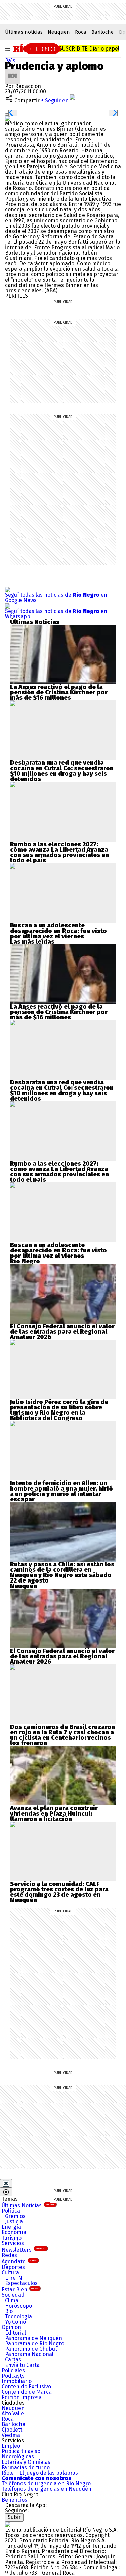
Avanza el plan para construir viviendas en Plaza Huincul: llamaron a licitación (54, 1814)
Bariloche (102, 32)
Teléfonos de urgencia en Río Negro (46, 2484)
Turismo (12, 2238)
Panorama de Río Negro (35, 2343)
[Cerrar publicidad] (6, 2183)
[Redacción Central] (12, 71)
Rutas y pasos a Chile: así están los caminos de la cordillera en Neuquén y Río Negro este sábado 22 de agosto (62, 1572)
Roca (81, 32)
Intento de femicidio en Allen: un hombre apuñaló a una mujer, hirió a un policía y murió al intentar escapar (61, 1491)
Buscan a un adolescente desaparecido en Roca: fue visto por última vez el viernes (58, 931)
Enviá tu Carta (22, 2365)
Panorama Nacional (29, 2354)
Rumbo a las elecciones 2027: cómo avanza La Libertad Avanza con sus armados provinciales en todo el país (59, 852)
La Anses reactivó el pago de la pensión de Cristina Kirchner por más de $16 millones (59, 692)
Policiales (13, 2370)
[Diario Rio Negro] (8, 2524)
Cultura (10, 2272)
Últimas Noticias (28, 2205)
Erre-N (14, 2278)
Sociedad (13, 2295)
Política (11, 2211)
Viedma (11, 2435)
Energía (11, 2227)
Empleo (11, 2446)
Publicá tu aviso (21, 2451)
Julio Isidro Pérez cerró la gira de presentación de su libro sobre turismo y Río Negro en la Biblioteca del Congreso (59, 1410)
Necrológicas (18, 2457)
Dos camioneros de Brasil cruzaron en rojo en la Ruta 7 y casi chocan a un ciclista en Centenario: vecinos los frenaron (62, 1735)
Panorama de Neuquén (34, 2338)
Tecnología (18, 2317)
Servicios (13, 2243)
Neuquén (59, 32)
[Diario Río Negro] (37, 48)
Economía (14, 2232)
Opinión (11, 2327)
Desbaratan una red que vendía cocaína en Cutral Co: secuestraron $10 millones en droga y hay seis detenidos (62, 771)
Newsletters (24, 2250)
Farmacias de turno (26, 2467)
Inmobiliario (17, 2381)
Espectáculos (21, 2283)
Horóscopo (18, 2306)
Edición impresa (22, 2397)
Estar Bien (20, 2290)
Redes (9, 2255)
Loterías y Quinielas (26, 2462)
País (10, 60)
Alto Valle (13, 2414)
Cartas (13, 2360)
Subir (14, 2517)
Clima (12, 2300)
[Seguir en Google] (8, 118)
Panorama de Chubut (31, 2349)
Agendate (19, 2262)
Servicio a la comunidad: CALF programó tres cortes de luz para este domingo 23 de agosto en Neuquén (59, 1892)
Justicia (14, 2222)
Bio (9, 2311)
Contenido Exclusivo (26, 2387)
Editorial (15, 2333)
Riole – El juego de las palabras (40, 2473)
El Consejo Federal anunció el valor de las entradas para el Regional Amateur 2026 (62, 1332)
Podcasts (13, 2376)
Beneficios (14, 2500)
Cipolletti (13, 2430)
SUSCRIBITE (89, 49)
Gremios (15, 2216)
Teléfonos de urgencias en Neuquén (47, 2489)
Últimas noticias (24, 32)
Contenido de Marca (27, 2392)
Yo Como (15, 2322)
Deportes (13, 2267)
